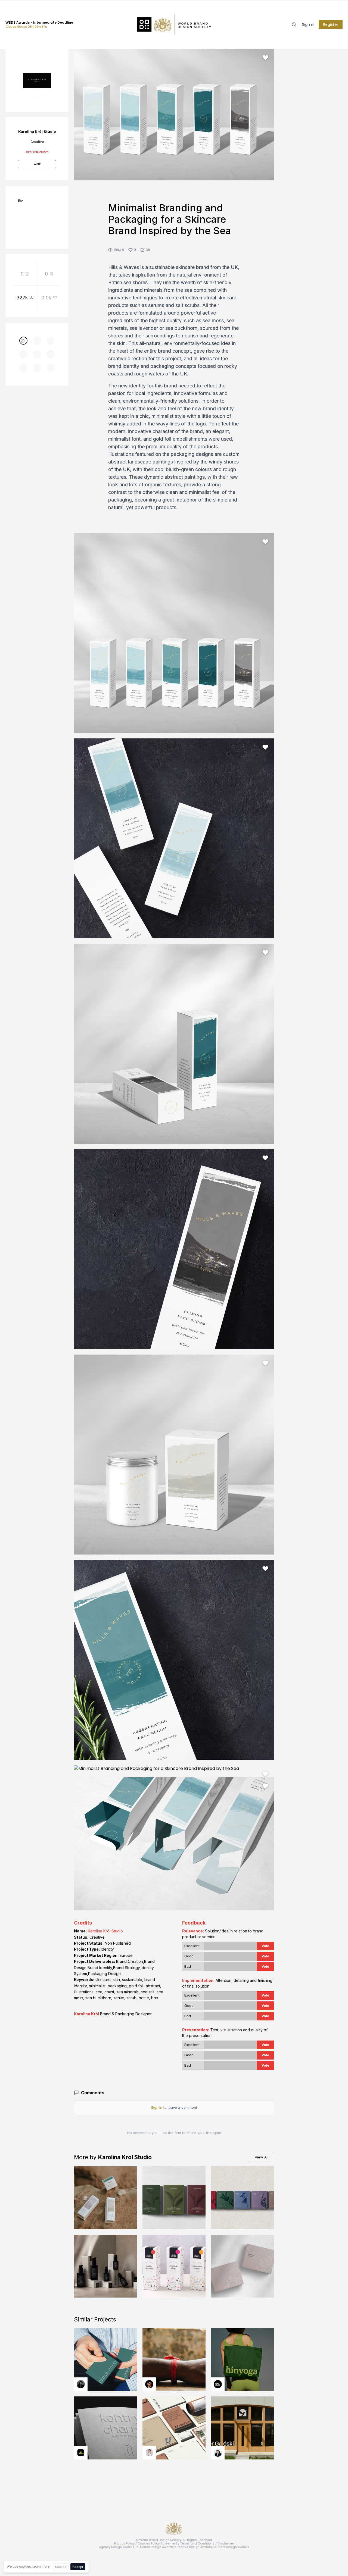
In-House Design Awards (155, 2547)
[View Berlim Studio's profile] (218, 2453)
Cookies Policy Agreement (157, 2543)
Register (331, 24)
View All (262, 2157)
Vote (265, 1946)
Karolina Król (86, 2014)
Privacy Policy (124, 2543)
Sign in (308, 24)
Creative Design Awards (194, 2547)
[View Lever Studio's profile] (218, 2384)
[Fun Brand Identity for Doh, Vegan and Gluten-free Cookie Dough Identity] (174, 2266)
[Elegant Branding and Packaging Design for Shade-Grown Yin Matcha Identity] (174, 2198)
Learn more (41, 2566)
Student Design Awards (231, 2547)
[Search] (294, 24)
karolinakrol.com (37, 152)
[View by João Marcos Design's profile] (149, 2453)
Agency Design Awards (117, 2547)
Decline (61, 2567)
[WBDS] (23, 341)
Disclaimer (226, 2543)
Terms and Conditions (197, 2543)
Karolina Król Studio (105, 1931)
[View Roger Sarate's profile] (149, 2384)
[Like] (265, 58)
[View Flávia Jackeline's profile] (81, 2384)
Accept (78, 2567)
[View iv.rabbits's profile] (81, 2453)
